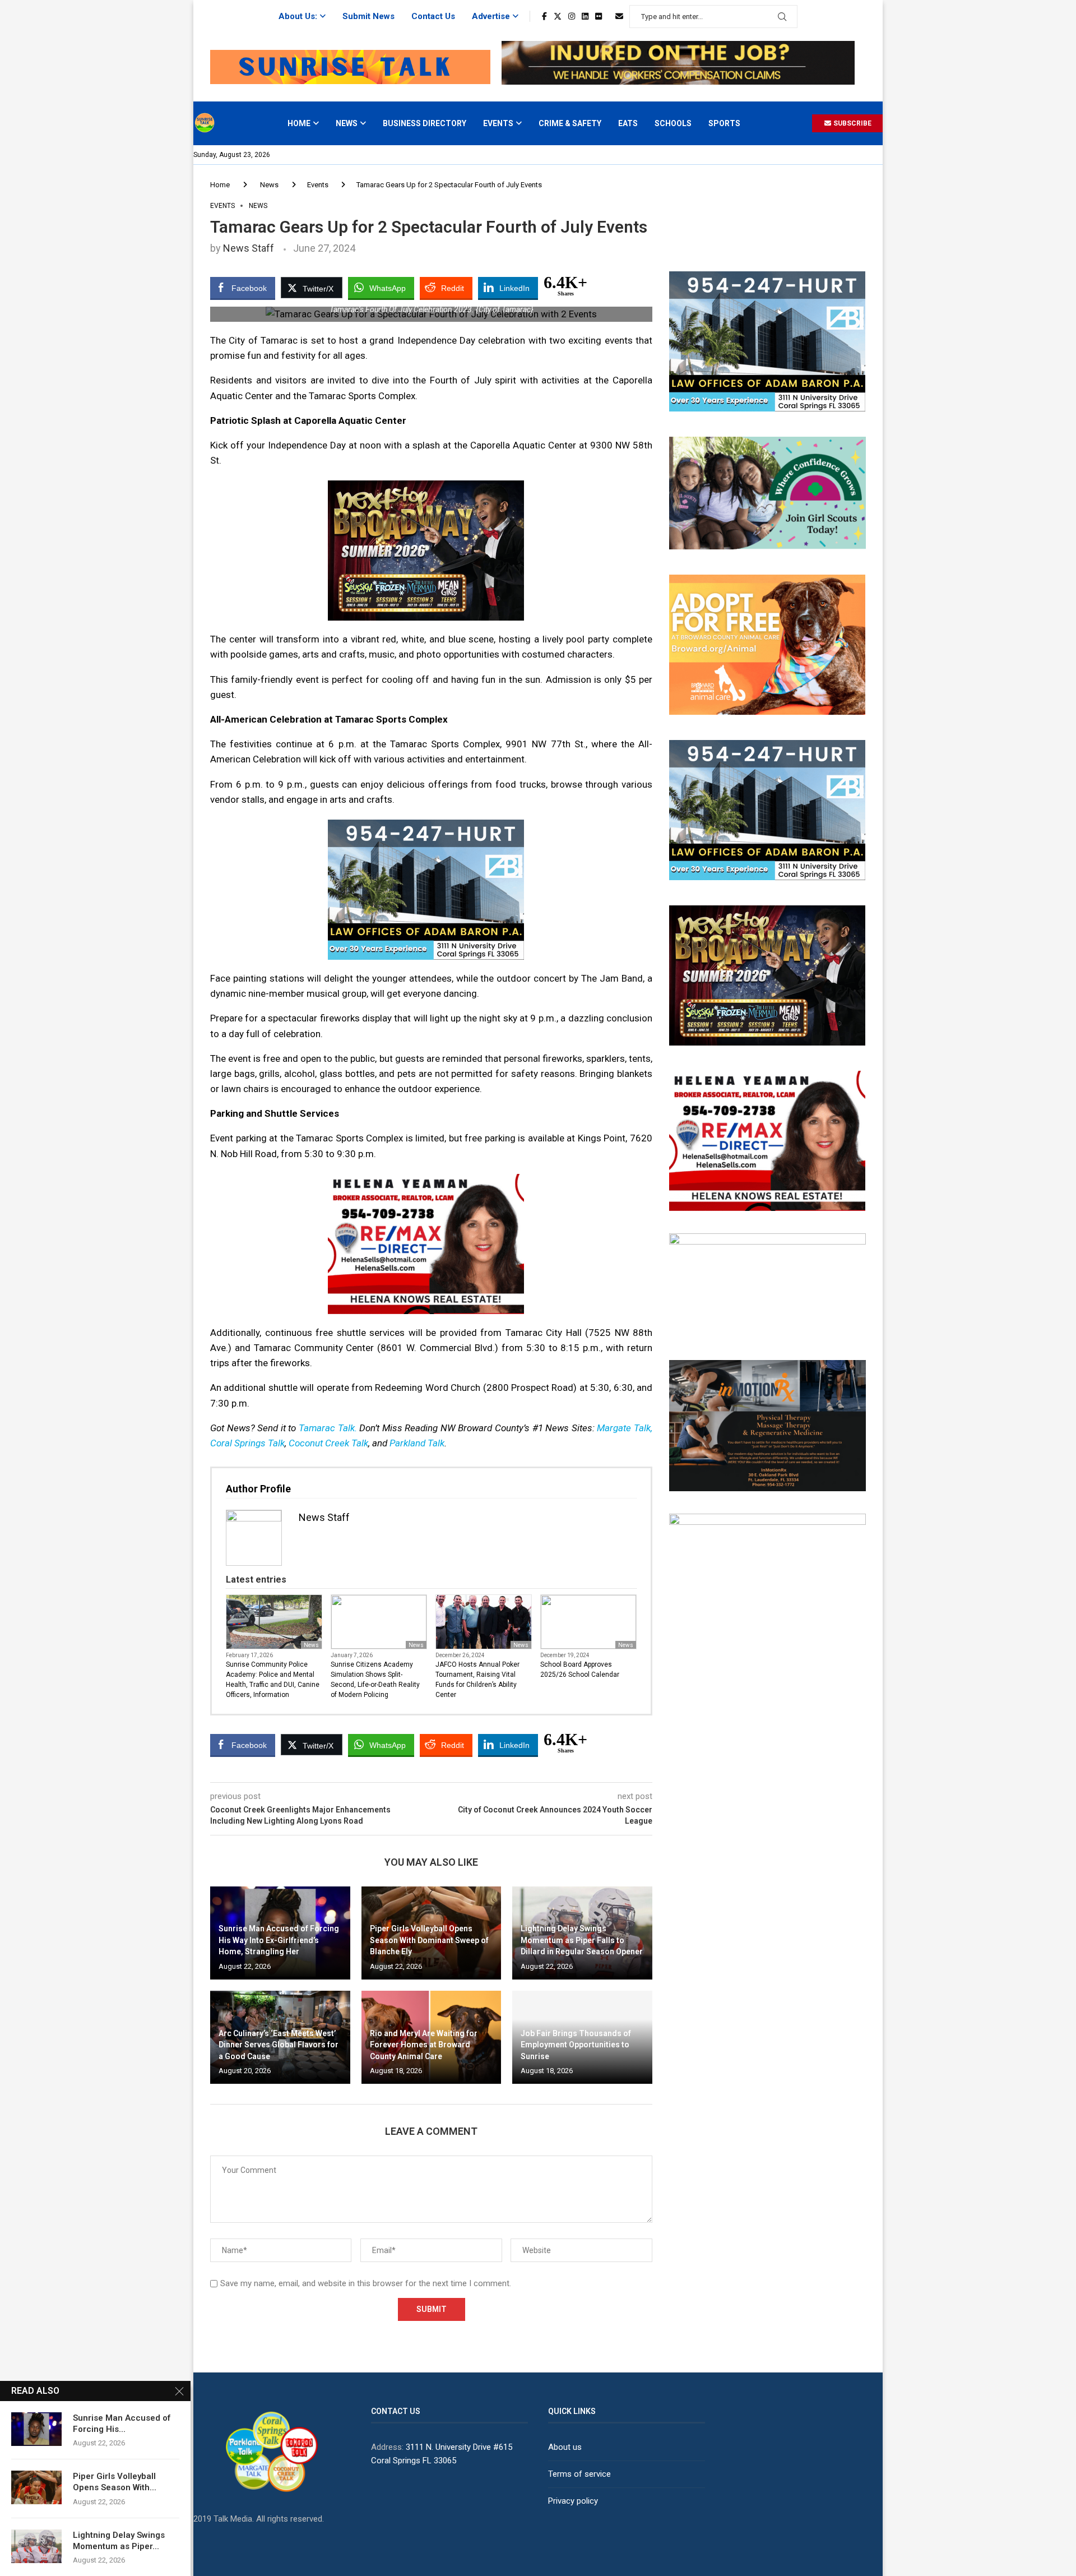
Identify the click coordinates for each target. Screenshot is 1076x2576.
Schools (673, 123)
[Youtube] (609, 16)
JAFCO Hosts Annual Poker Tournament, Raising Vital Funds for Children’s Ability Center (477, 1680)
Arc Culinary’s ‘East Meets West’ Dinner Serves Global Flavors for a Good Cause (279, 2045)
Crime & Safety (570, 123)
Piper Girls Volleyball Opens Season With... (115, 2482)
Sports (724, 123)
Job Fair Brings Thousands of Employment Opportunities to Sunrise (576, 2045)
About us (565, 2447)
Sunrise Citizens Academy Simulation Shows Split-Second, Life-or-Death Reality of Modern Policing (375, 1680)
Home (299, 123)
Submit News (368, 16)
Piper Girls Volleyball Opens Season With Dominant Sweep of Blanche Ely (429, 1940)
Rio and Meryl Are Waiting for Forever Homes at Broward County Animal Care (424, 2045)
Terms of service (579, 2474)
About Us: (298, 16)
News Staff (249, 248)
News (347, 123)
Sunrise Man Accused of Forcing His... (122, 2424)
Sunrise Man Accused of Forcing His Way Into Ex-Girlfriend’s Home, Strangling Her (279, 1940)
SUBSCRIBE (852, 123)
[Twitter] (558, 16)
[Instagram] (572, 16)
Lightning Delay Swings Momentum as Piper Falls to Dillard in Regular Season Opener (582, 1940)
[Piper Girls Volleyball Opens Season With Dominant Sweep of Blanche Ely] (36, 2487)
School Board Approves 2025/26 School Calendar (580, 1669)
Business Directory (425, 123)
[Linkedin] (585, 16)
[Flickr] (599, 16)
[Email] (619, 16)
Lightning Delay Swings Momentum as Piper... (119, 2541)
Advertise (491, 16)
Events (498, 123)
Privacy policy (573, 2501)
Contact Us (433, 16)
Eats (628, 123)
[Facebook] (544, 16)
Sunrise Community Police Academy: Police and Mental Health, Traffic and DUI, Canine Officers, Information (273, 1680)
